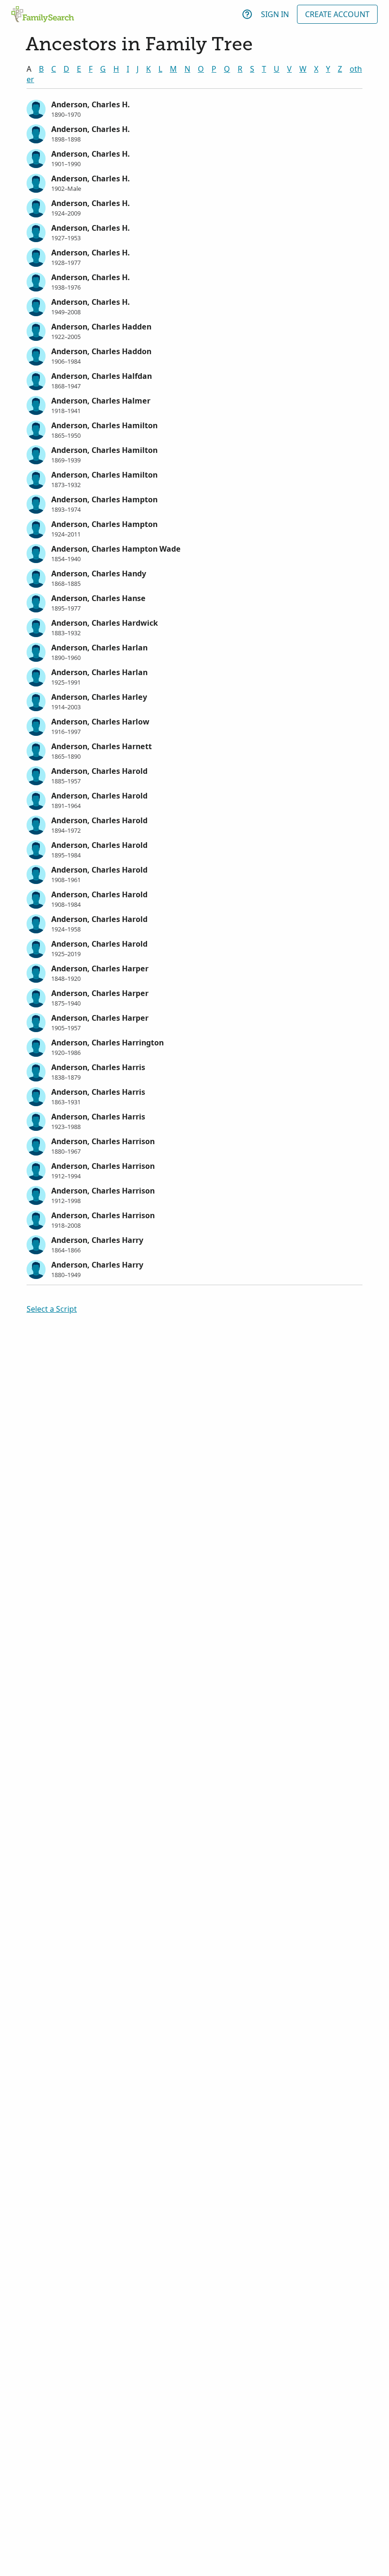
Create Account (337, 14)
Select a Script (52, 1309)
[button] (194, 108)
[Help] (247, 14)
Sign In (275, 14)
